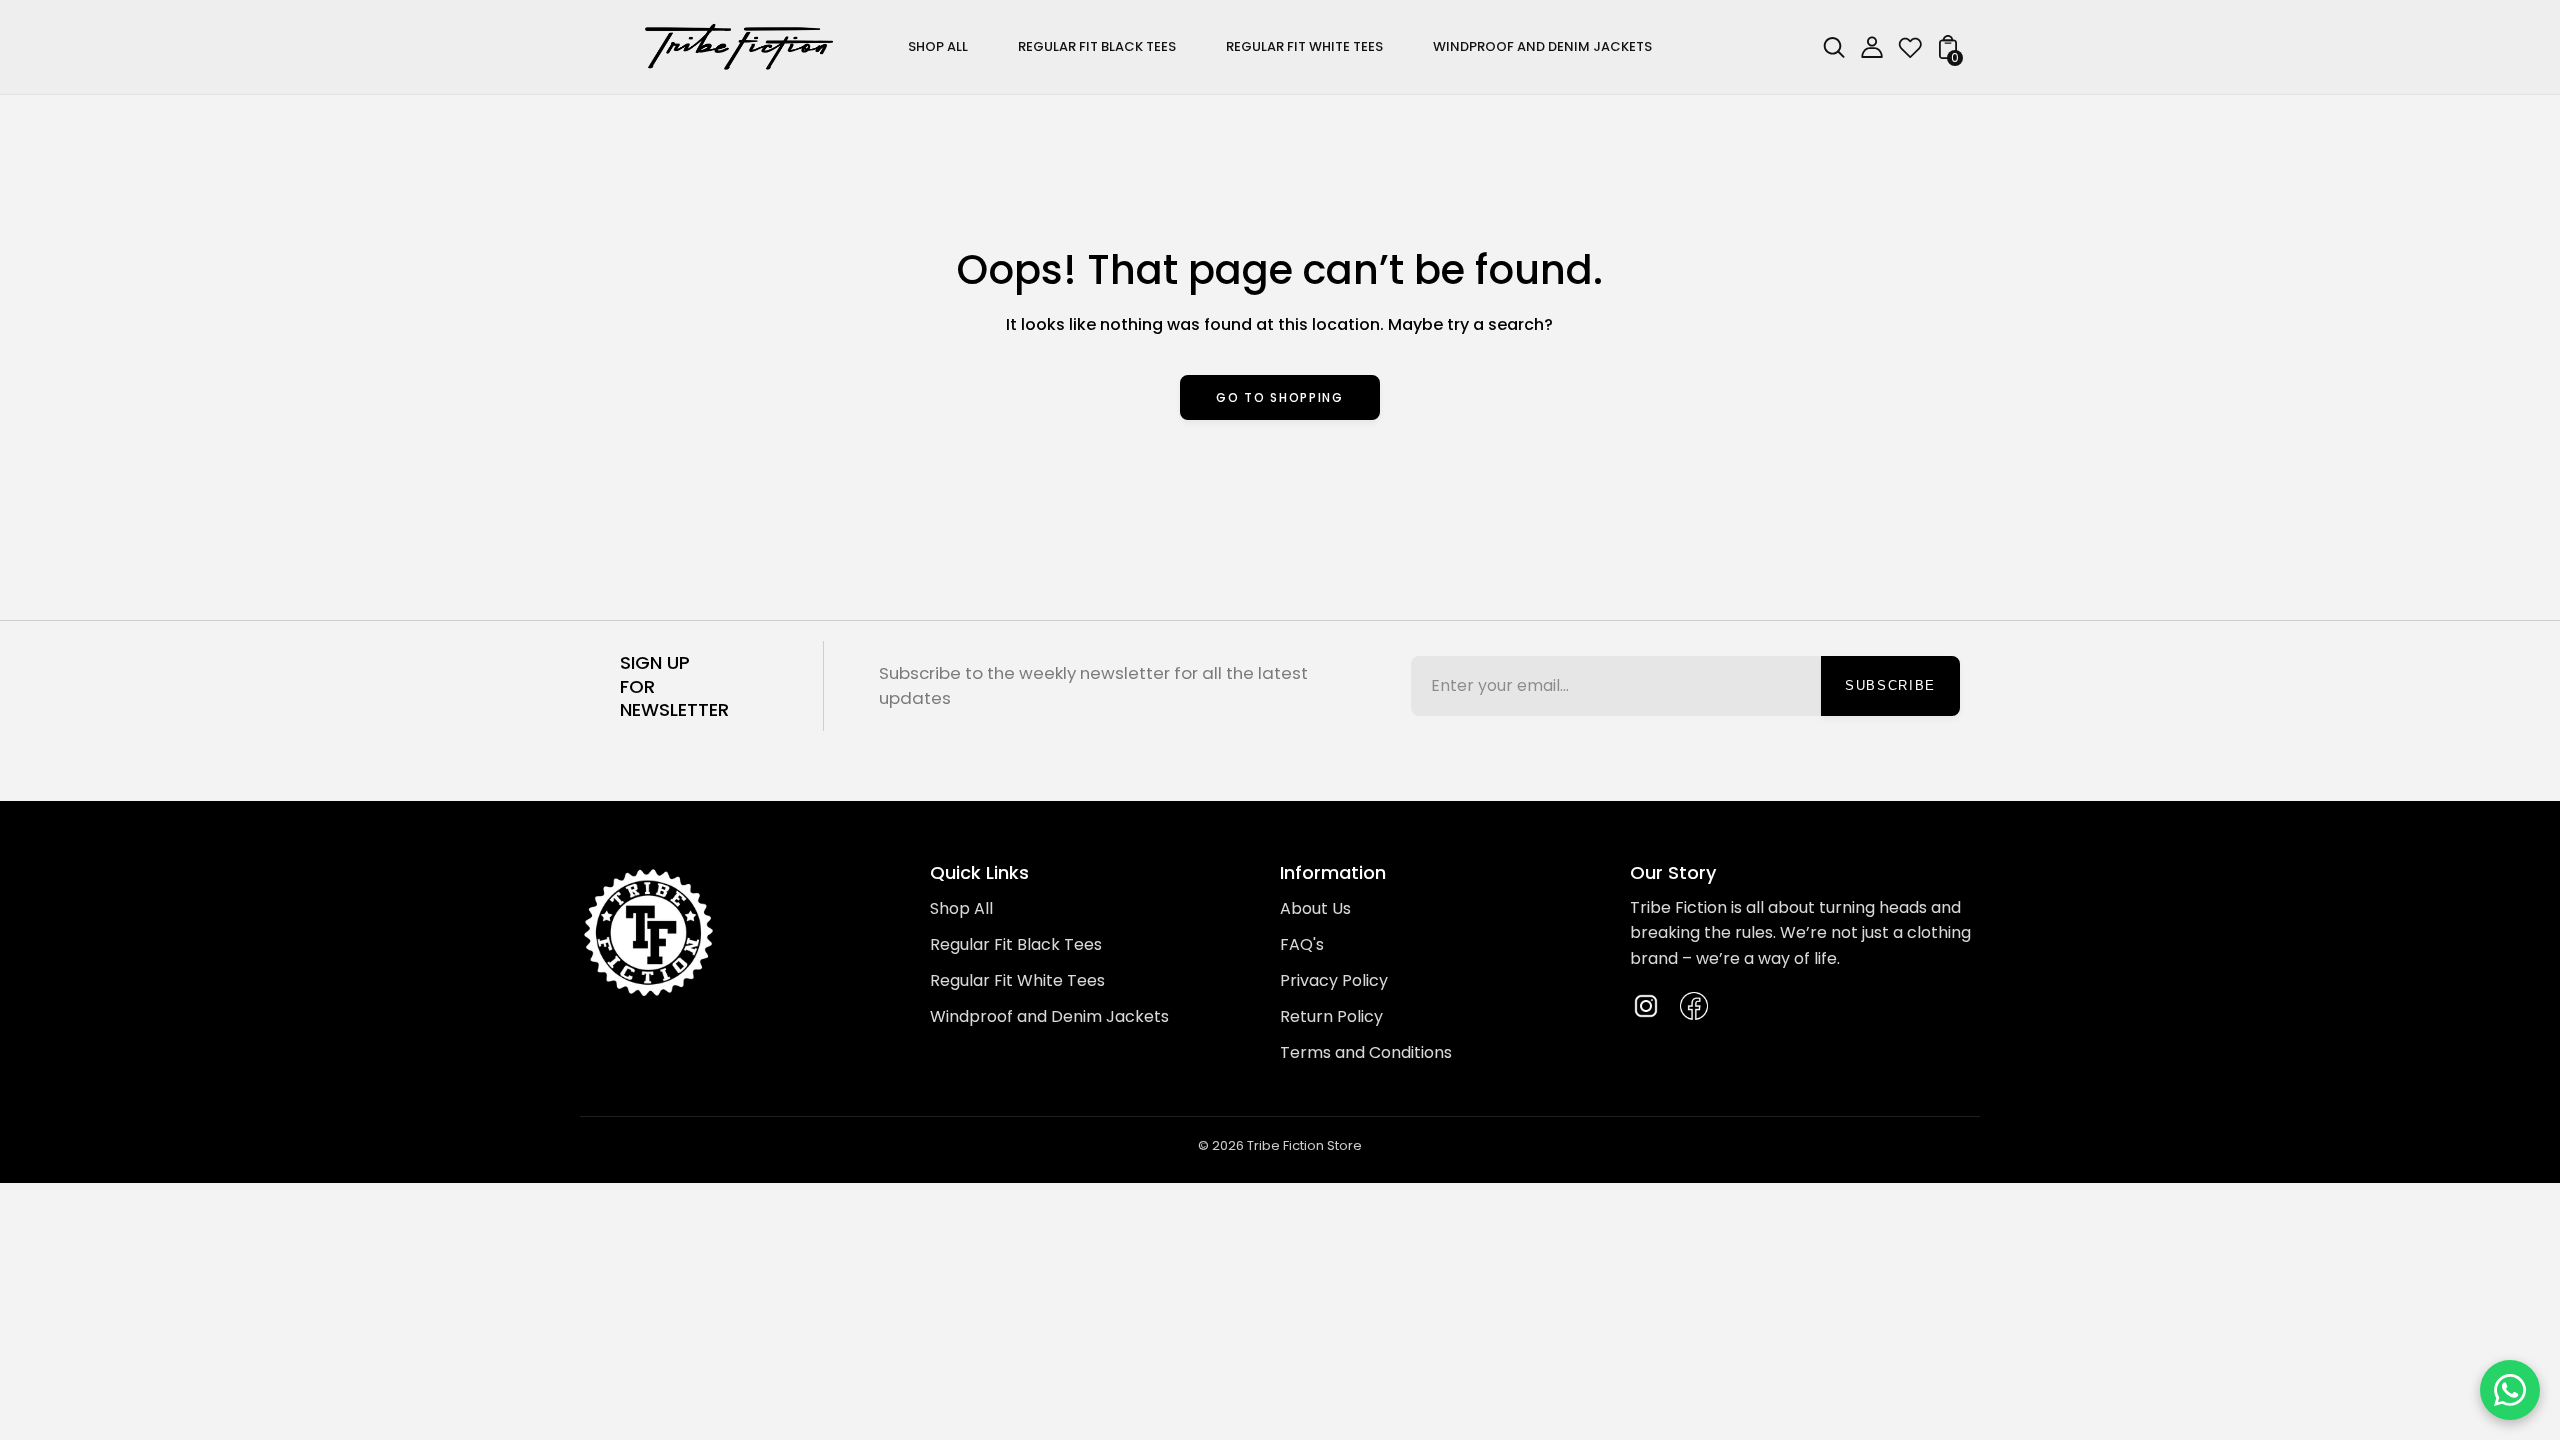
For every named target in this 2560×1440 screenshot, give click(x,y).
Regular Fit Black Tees (1016, 944)
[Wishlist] (1910, 53)
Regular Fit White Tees (1017, 980)
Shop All (961, 908)
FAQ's (1302, 944)
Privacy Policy (1334, 980)
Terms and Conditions (1366, 1052)
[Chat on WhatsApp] (2510, 1390)
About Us (1315, 908)
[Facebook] (1694, 1006)
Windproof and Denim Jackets (1049, 1016)
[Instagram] (1646, 1006)
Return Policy (1331, 1016)
